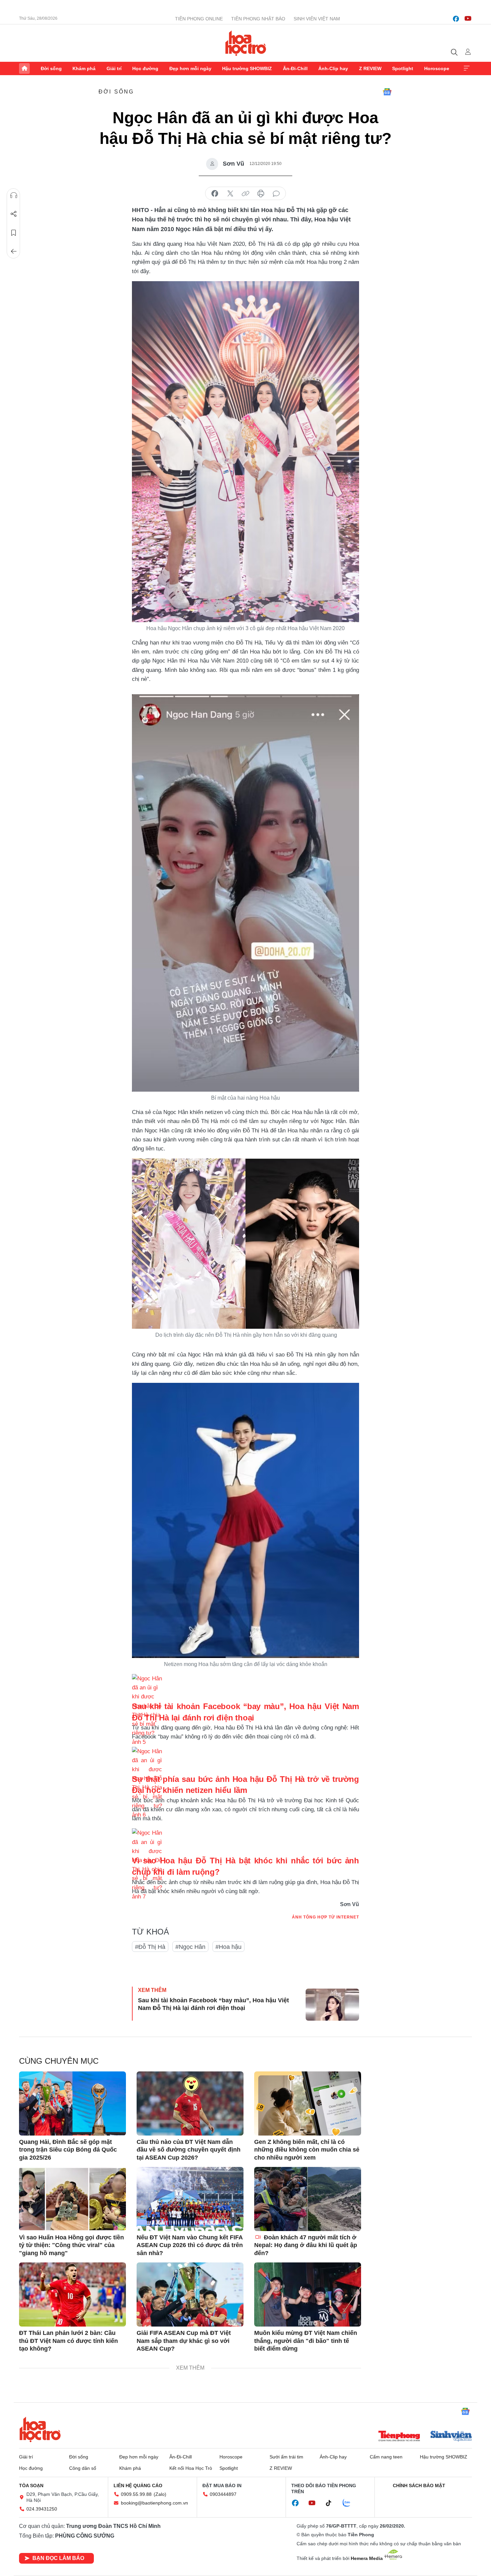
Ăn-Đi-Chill (295, 68)
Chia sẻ (14, 214)
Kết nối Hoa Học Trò (191, 2468)
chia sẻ (215, 194)
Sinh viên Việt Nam (317, 19)
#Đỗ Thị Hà (150, 1947)
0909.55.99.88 (136, 2494)
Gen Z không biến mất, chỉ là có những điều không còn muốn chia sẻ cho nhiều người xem (307, 2150)
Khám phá (84, 68)
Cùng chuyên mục (59, 2061)
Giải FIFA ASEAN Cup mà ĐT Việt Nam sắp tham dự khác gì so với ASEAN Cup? (184, 2341)
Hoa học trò (40, 2429)
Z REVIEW (370, 68)
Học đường (145, 68)
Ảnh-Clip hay (333, 68)
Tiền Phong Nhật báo (258, 19)
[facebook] (456, 19)
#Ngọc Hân (190, 1947)
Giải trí (114, 68)
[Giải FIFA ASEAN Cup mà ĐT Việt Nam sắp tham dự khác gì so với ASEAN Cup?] (190, 2294)
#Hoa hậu (228, 1947)
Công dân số (83, 2468)
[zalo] (350, 2503)
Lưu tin (14, 233)
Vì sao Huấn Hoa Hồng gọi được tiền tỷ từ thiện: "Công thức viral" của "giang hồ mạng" (71, 2245)
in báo (261, 194)
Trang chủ (24, 68)
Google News (387, 92)
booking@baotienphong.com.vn (154, 2503)
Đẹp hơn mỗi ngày (190, 68)
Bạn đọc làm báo (58, 2558)
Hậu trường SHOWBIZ (247, 68)
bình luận (276, 194)
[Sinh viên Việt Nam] (451, 2437)
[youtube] (468, 19)
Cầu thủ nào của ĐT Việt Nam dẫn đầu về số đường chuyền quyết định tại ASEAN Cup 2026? (189, 2150)
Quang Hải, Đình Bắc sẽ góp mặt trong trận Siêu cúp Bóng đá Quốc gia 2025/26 (68, 2150)
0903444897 (223, 2494)
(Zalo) (160, 2494)
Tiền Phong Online (199, 19)
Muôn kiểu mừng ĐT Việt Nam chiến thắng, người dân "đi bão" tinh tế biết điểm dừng (306, 2341)
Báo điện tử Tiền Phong (246, 43)
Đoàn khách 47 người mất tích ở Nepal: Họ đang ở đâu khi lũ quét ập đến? (306, 2245)
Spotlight (403, 68)
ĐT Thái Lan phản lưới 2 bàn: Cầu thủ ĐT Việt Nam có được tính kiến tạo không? (68, 2341)
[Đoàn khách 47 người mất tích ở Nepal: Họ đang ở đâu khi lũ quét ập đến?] (308, 2199)
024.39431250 (42, 2509)
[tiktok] (332, 2503)
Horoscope (437, 68)
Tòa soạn (31, 2486)
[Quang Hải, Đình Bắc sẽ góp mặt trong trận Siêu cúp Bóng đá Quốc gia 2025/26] (72, 2103)
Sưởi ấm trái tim (286, 2457)
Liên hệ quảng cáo (138, 2486)
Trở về (14, 251)
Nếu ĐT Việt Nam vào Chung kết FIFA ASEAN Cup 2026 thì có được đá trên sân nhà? (190, 2245)
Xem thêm (467, 68)
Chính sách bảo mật (419, 2486)
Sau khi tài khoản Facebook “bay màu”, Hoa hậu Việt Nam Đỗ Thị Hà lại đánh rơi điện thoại (213, 2004)
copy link (246, 194)
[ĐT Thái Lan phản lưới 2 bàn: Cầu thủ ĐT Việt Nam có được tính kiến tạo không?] (72, 2294)
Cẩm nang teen (386, 2457)
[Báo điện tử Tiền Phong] (399, 2437)
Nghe (14, 195)
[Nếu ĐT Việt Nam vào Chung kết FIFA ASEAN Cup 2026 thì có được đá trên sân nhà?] (190, 2199)
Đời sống (51, 68)
